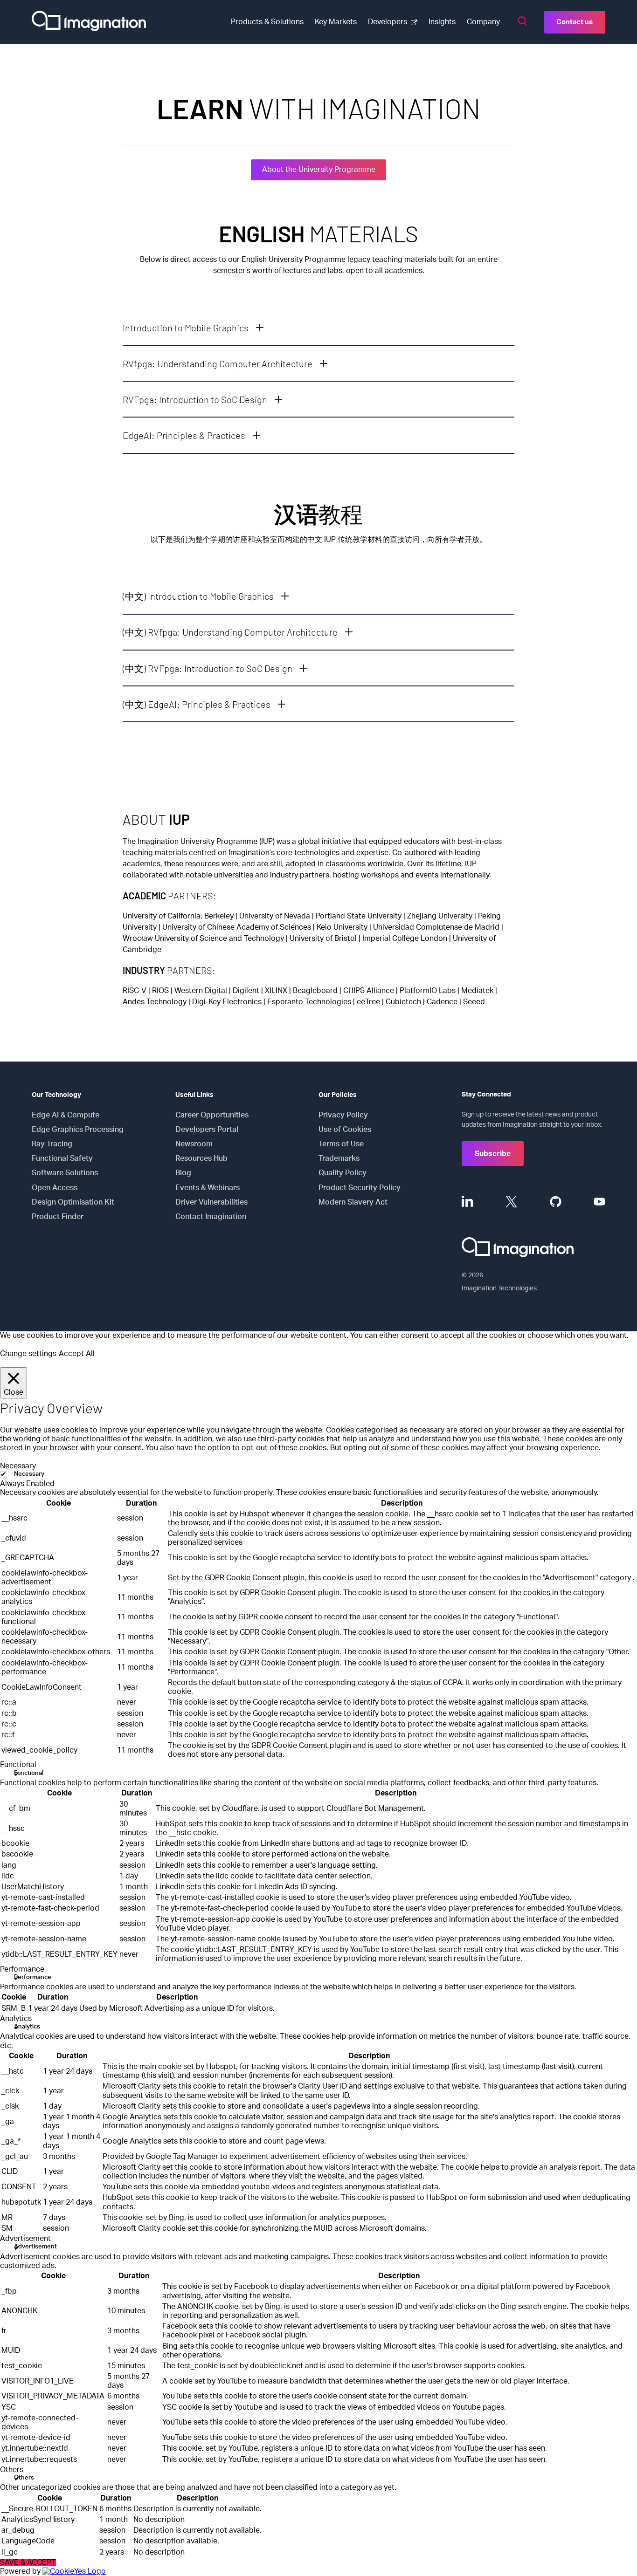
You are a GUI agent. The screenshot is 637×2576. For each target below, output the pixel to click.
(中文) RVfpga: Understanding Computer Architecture (230, 632)
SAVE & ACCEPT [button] (28, 2562)
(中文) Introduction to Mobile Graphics (198, 596)
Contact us (575, 22)
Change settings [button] (28, 1354)
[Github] (556, 1202)
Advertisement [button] (25, 2239)
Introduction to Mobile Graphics (186, 328)
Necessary (29, 1474)
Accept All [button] (77, 1354)
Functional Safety (62, 1158)
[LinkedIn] (467, 1202)
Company (483, 22)
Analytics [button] (16, 2019)
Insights (442, 22)
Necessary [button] (18, 1466)
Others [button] (12, 2470)
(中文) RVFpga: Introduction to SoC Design (208, 668)
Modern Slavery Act (353, 1202)
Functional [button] (18, 1765)
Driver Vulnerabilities (211, 1202)
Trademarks (339, 1158)
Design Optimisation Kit (73, 1202)
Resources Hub (201, 1158)
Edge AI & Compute (66, 1115)
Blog (183, 1173)
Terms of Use (341, 1144)
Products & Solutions (267, 22)
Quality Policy (343, 1173)
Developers (388, 22)
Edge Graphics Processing (78, 1130)
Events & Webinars (208, 1188)
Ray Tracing (52, 1144)
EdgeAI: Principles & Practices (184, 435)
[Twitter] (511, 1202)
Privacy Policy (343, 1115)
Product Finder (58, 1217)
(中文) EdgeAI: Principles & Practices (197, 704)
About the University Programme (319, 170)
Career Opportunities (212, 1115)
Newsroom (194, 1144)
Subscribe (493, 1154)
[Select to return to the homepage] (89, 22)
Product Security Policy (360, 1188)
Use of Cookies (345, 1130)
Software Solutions (65, 1173)
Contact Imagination (211, 1217)
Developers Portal (207, 1130)
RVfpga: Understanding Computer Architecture (218, 363)
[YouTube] (599, 1202)
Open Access (55, 1188)
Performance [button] (22, 1969)
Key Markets (336, 22)
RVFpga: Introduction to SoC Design (195, 399)
